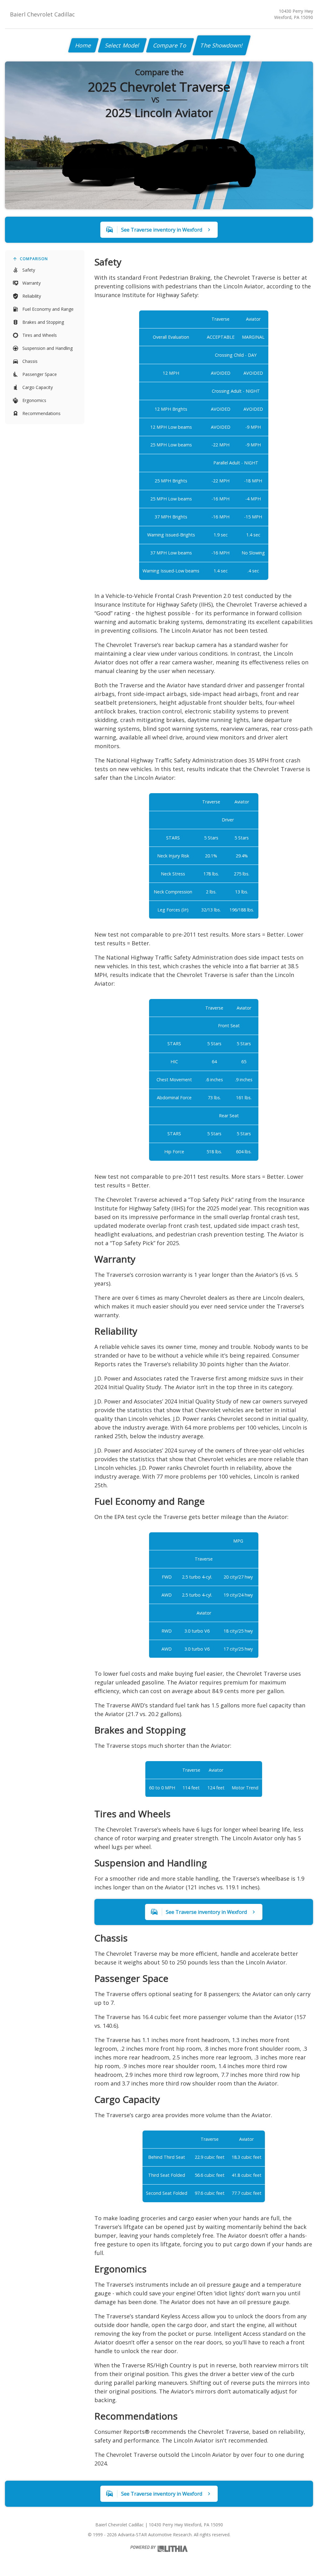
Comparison (34, 259)
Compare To (170, 45)
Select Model (122, 45)
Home (83, 45)
